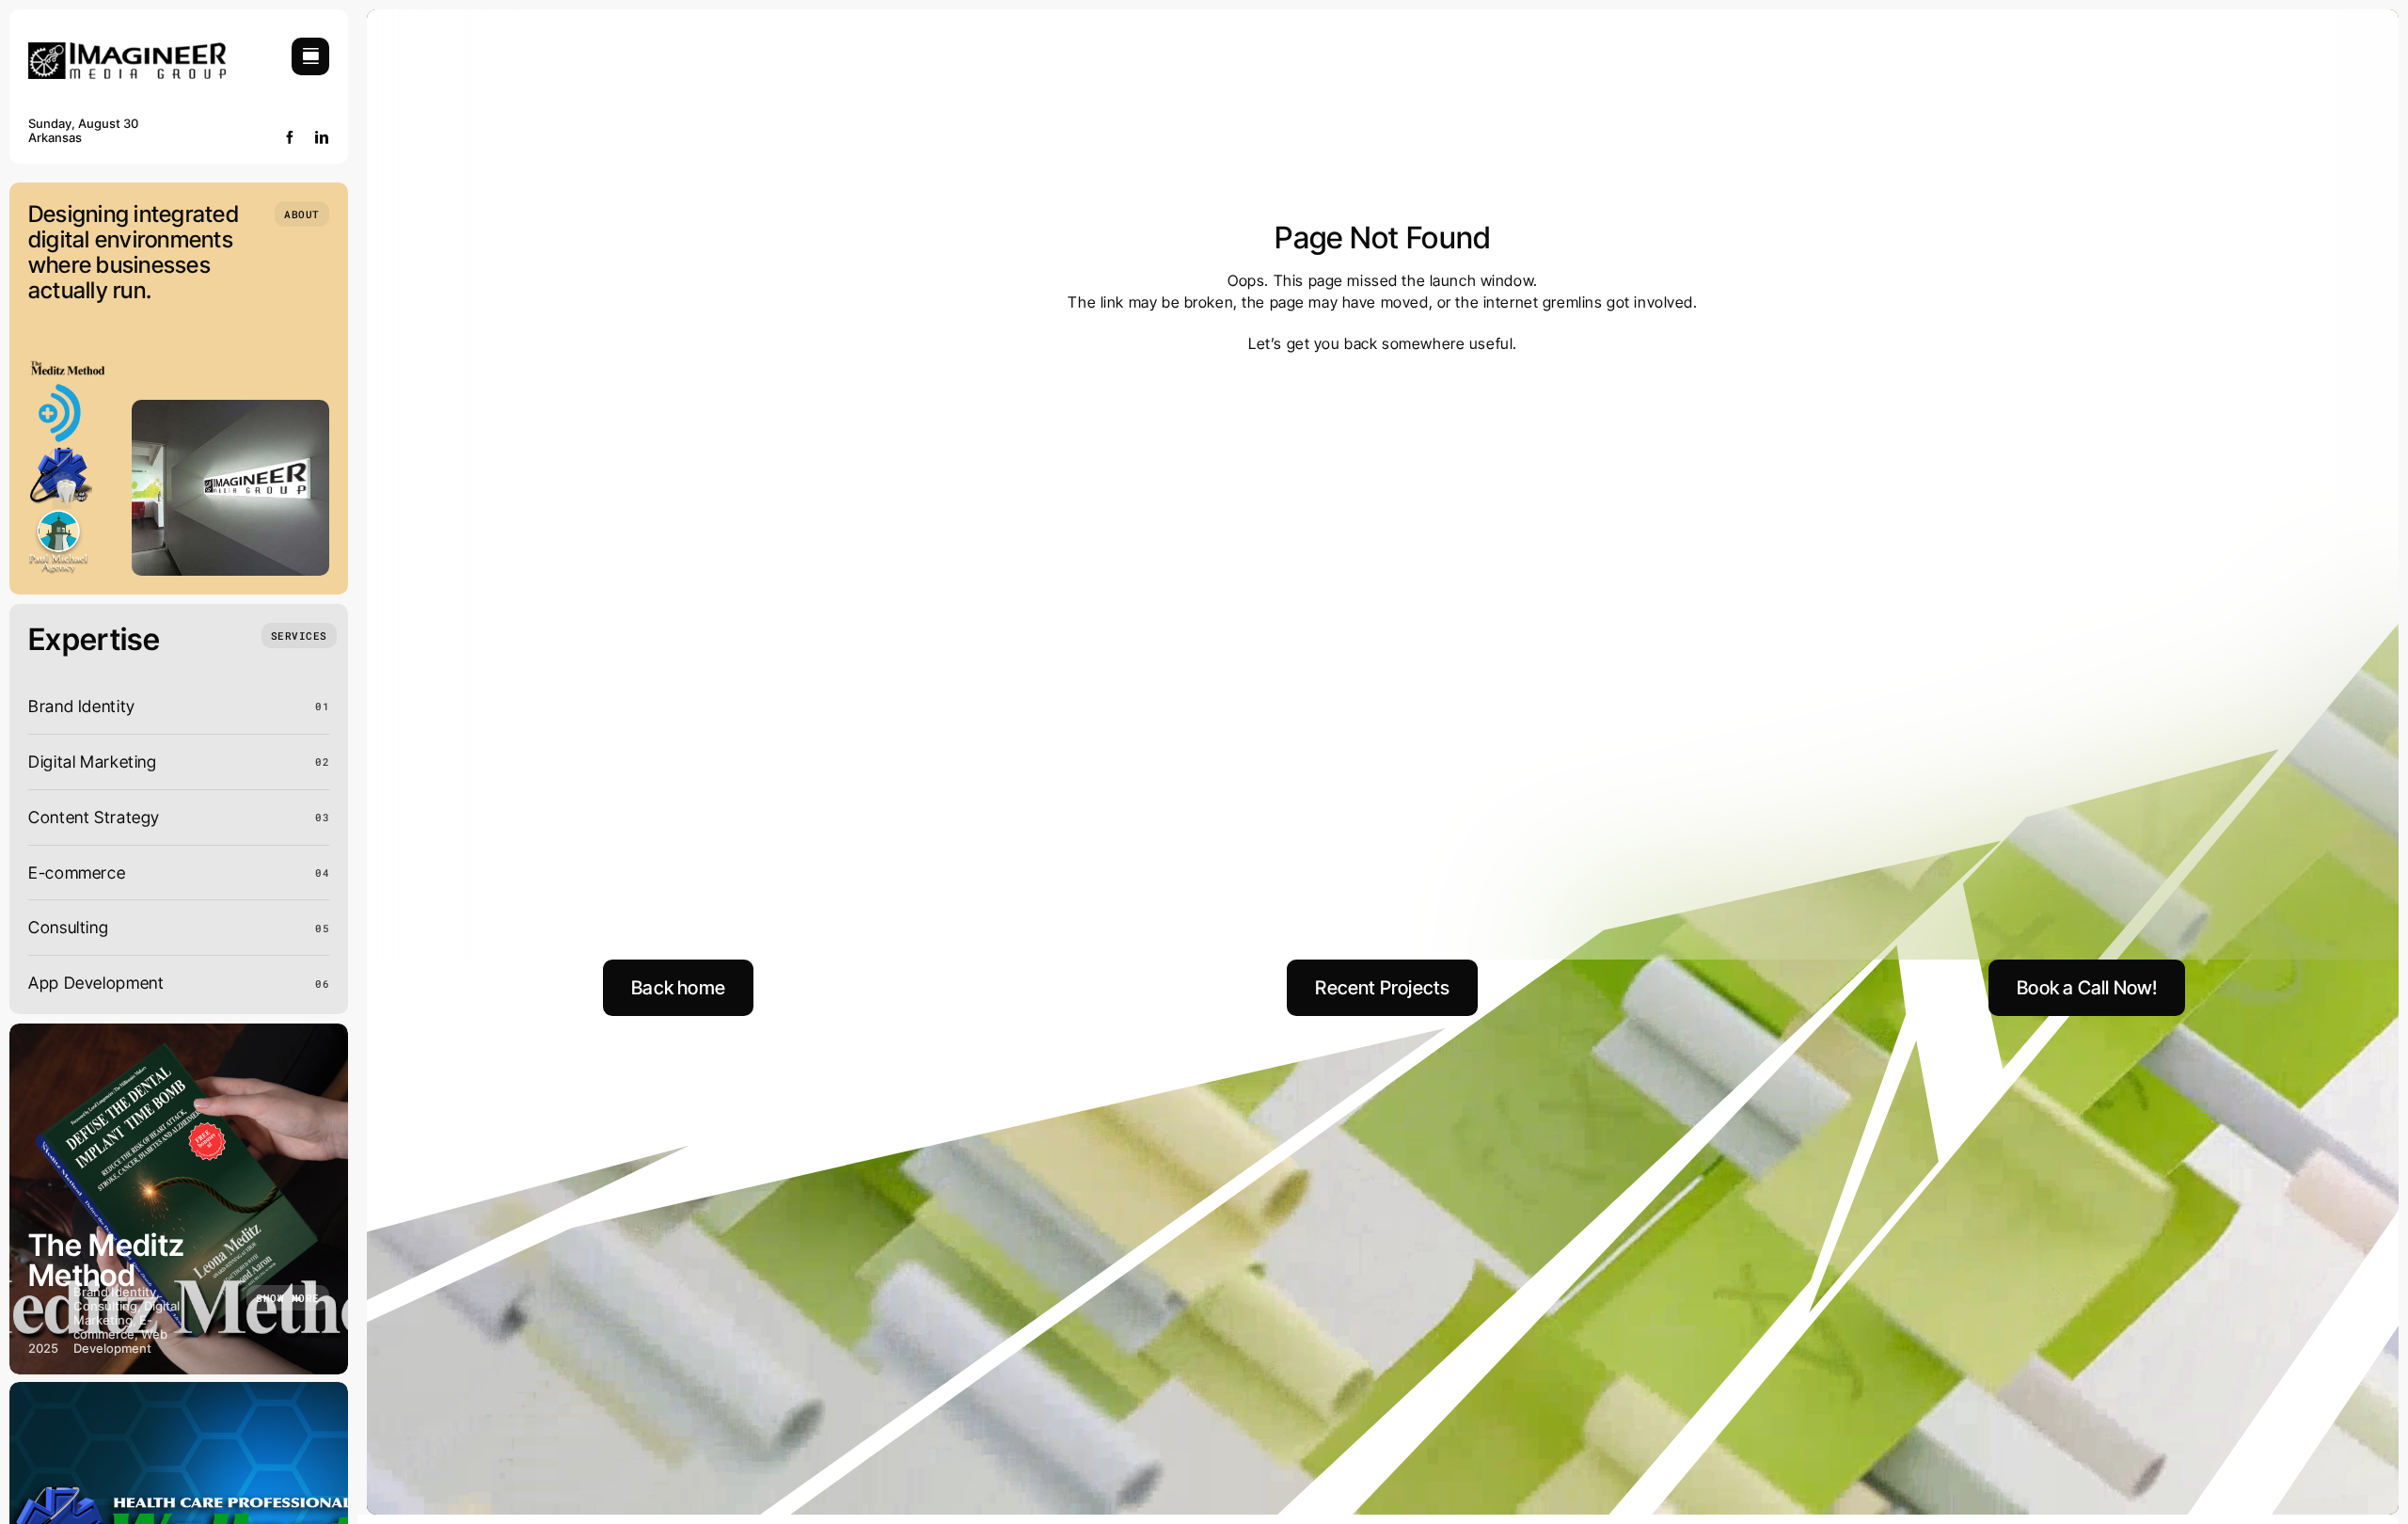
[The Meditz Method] (179, 1199)
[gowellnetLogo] (60, 452)
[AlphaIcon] (60, 389)
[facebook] (290, 137)
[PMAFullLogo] (60, 516)
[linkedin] (322, 137)
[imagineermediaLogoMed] (127, 50)
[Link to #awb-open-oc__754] (310, 56)
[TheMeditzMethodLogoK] (68, 367)
